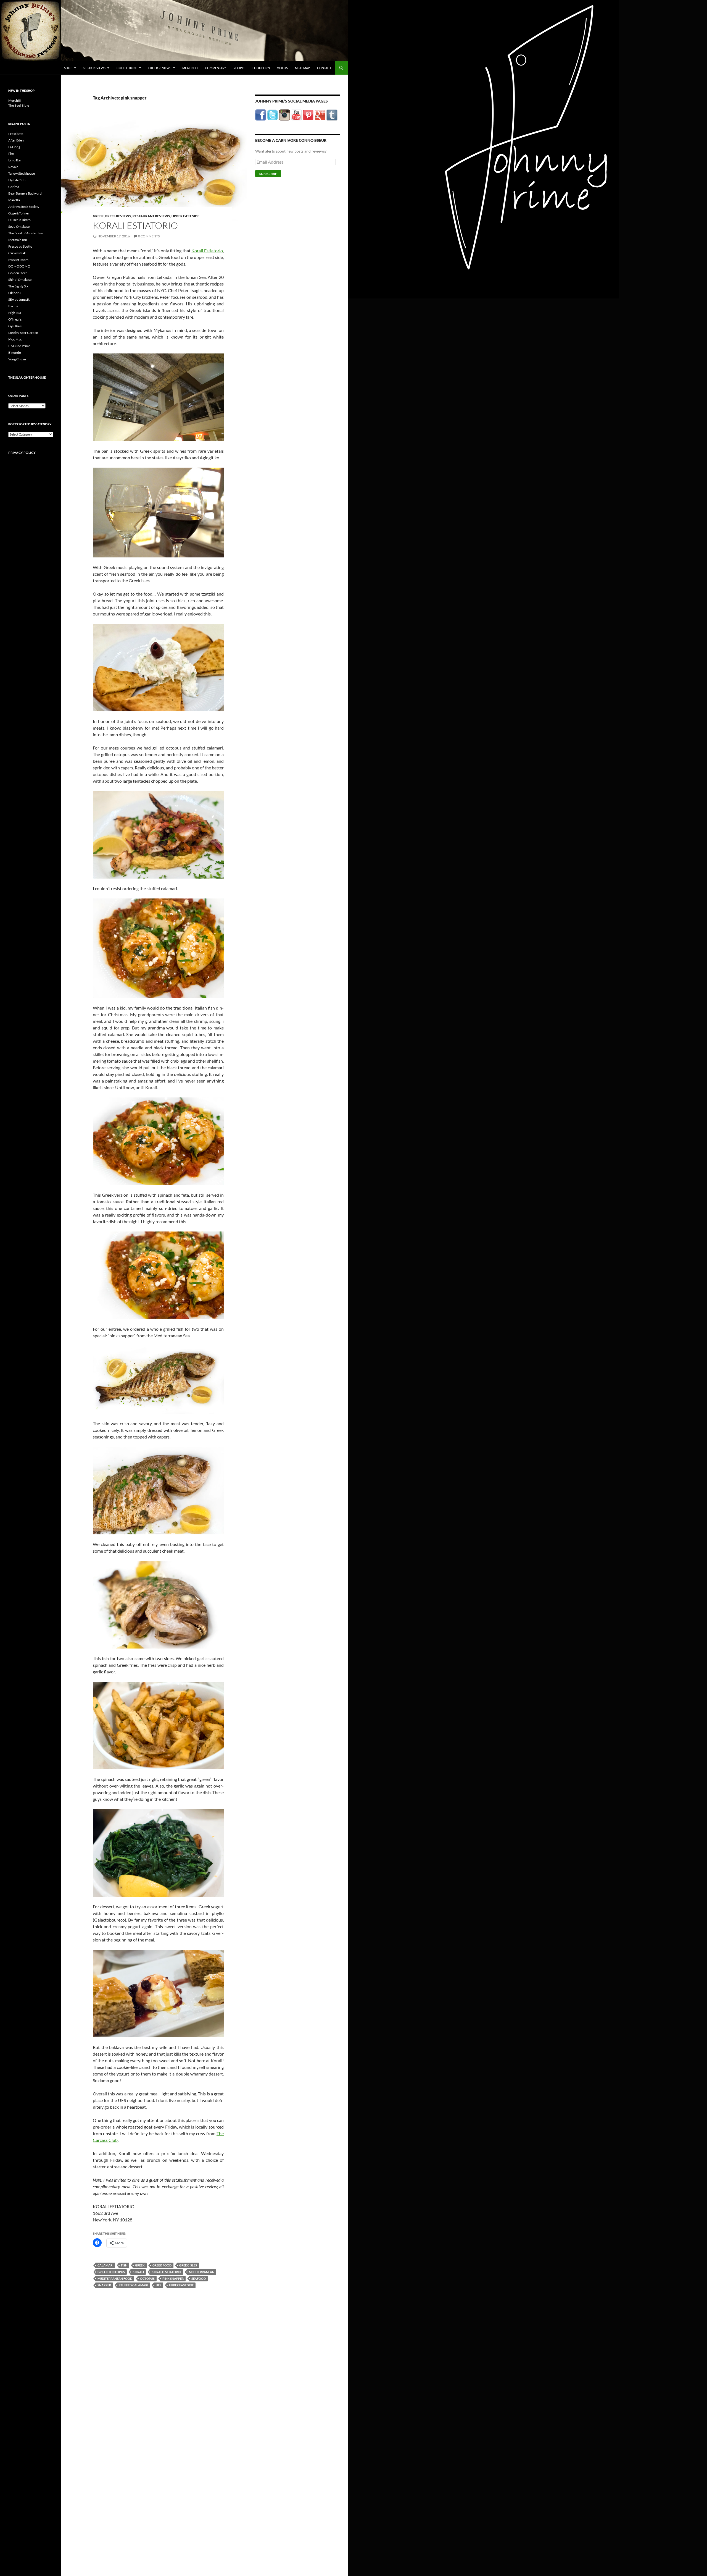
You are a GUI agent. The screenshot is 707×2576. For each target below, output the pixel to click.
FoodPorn (261, 68)
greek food (162, 2265)
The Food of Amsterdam (26, 233)
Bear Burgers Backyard (25, 193)
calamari (105, 2265)
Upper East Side (185, 216)
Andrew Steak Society (24, 207)
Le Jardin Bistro (19, 220)
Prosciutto (16, 134)
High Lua (15, 313)
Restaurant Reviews (151, 216)
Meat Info (190, 68)
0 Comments (149, 236)
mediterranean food (115, 2278)
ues (159, 2285)
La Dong (14, 147)
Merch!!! (15, 100)
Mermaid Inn (18, 240)
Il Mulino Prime (19, 346)
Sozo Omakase (19, 226)
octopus (147, 2278)
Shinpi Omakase (20, 280)
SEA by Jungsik (19, 299)
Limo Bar (15, 160)
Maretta (14, 200)
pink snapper (173, 2278)
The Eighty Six (18, 286)
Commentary (216, 68)
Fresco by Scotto (20, 246)
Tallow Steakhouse (22, 173)
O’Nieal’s (15, 319)
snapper (104, 2285)
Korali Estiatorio (135, 225)
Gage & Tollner (19, 213)
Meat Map (302, 68)
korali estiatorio (166, 2272)
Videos (282, 68)
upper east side (181, 2285)
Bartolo (14, 306)
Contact (324, 68)
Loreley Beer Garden (23, 333)
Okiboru (14, 293)
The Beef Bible (19, 105)
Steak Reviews (94, 68)
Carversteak (17, 253)
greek (140, 2265)
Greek (98, 216)
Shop (68, 68)
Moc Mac (15, 339)
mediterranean (202, 2272)
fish (124, 2265)
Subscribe (268, 174)
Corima (14, 187)
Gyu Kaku (15, 326)
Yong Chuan (17, 359)
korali (138, 2272)
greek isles (188, 2265)
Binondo (15, 353)
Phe (11, 154)
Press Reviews (118, 216)
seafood (199, 2278)
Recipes (239, 68)
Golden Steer (18, 273)
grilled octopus (111, 2272)
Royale (13, 167)
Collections (127, 68)
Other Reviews (160, 68)
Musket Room (18, 260)
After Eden (16, 140)
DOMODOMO (19, 266)
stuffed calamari (133, 2285)
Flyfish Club (17, 180)
